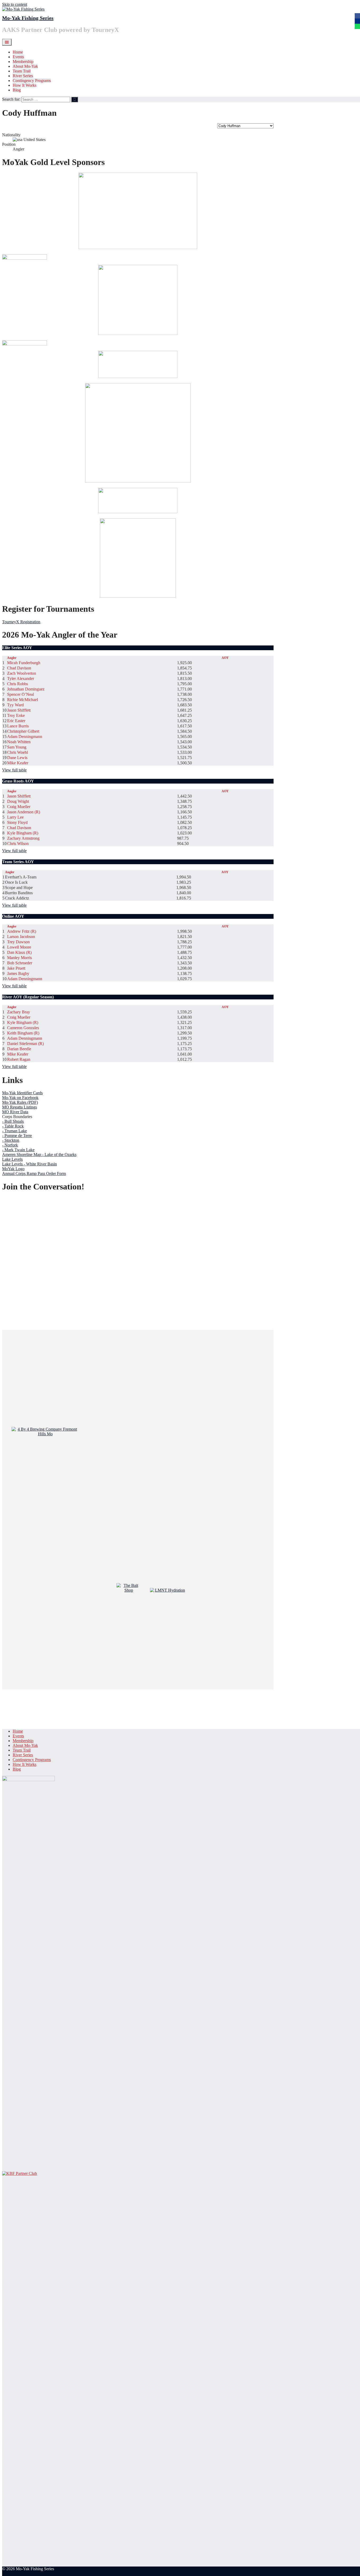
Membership (23, 62)
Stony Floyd (17, 822)
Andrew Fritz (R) (22, 931)
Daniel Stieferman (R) (25, 1044)
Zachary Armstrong (23, 838)
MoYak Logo (13, 1169)
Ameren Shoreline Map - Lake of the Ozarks (39, 1155)
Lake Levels (12, 1159)
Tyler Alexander (21, 679)
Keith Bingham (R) (23, 1033)
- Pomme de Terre (17, 1136)
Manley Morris (20, 958)
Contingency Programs (32, 81)
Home (18, 52)
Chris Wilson (18, 844)
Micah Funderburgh (24, 663)
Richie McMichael (23, 700)
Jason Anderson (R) (24, 812)
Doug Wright (18, 801)
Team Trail (22, 71)
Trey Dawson (18, 942)
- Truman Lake (14, 1131)
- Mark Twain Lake (18, 1150)
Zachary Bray (19, 1012)
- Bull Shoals (13, 1121)
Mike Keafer (18, 763)
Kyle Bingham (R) (23, 833)
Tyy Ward (15, 705)
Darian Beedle (19, 1049)
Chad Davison (19, 668)
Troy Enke (16, 715)
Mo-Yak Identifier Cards (22, 1093)
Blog (17, 90)
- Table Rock (13, 1126)
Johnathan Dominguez (26, 689)
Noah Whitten (19, 742)
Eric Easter (16, 721)
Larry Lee (15, 817)
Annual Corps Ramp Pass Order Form (34, 1173)
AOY (225, 658)
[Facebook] (357, 16)
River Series (23, 76)
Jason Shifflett (19, 710)
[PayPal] (357, 21)
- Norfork (10, 1145)
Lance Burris (18, 726)
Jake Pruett (16, 968)
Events (18, 57)
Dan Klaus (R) (19, 952)
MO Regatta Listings (20, 1107)
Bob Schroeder (20, 963)
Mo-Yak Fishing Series (28, 18)
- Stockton (11, 1140)
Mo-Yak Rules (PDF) (20, 1102)
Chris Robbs (18, 684)
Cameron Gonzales (23, 1028)
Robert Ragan (19, 1059)
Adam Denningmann (25, 737)
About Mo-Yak (25, 66)
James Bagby (18, 973)
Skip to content (15, 4)
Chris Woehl (18, 752)
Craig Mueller (19, 807)
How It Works (25, 85)
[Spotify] (357, 26)
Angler (12, 658)
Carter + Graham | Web (21, 2573)
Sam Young (17, 747)
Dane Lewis (17, 758)
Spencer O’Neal (21, 694)
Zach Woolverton (22, 673)
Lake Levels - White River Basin (30, 1164)
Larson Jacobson (21, 937)
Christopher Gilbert (23, 731)
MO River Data (15, 1112)
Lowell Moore (19, 947)
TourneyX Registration (21, 622)
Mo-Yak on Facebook (20, 1098)
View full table (14, 770)
